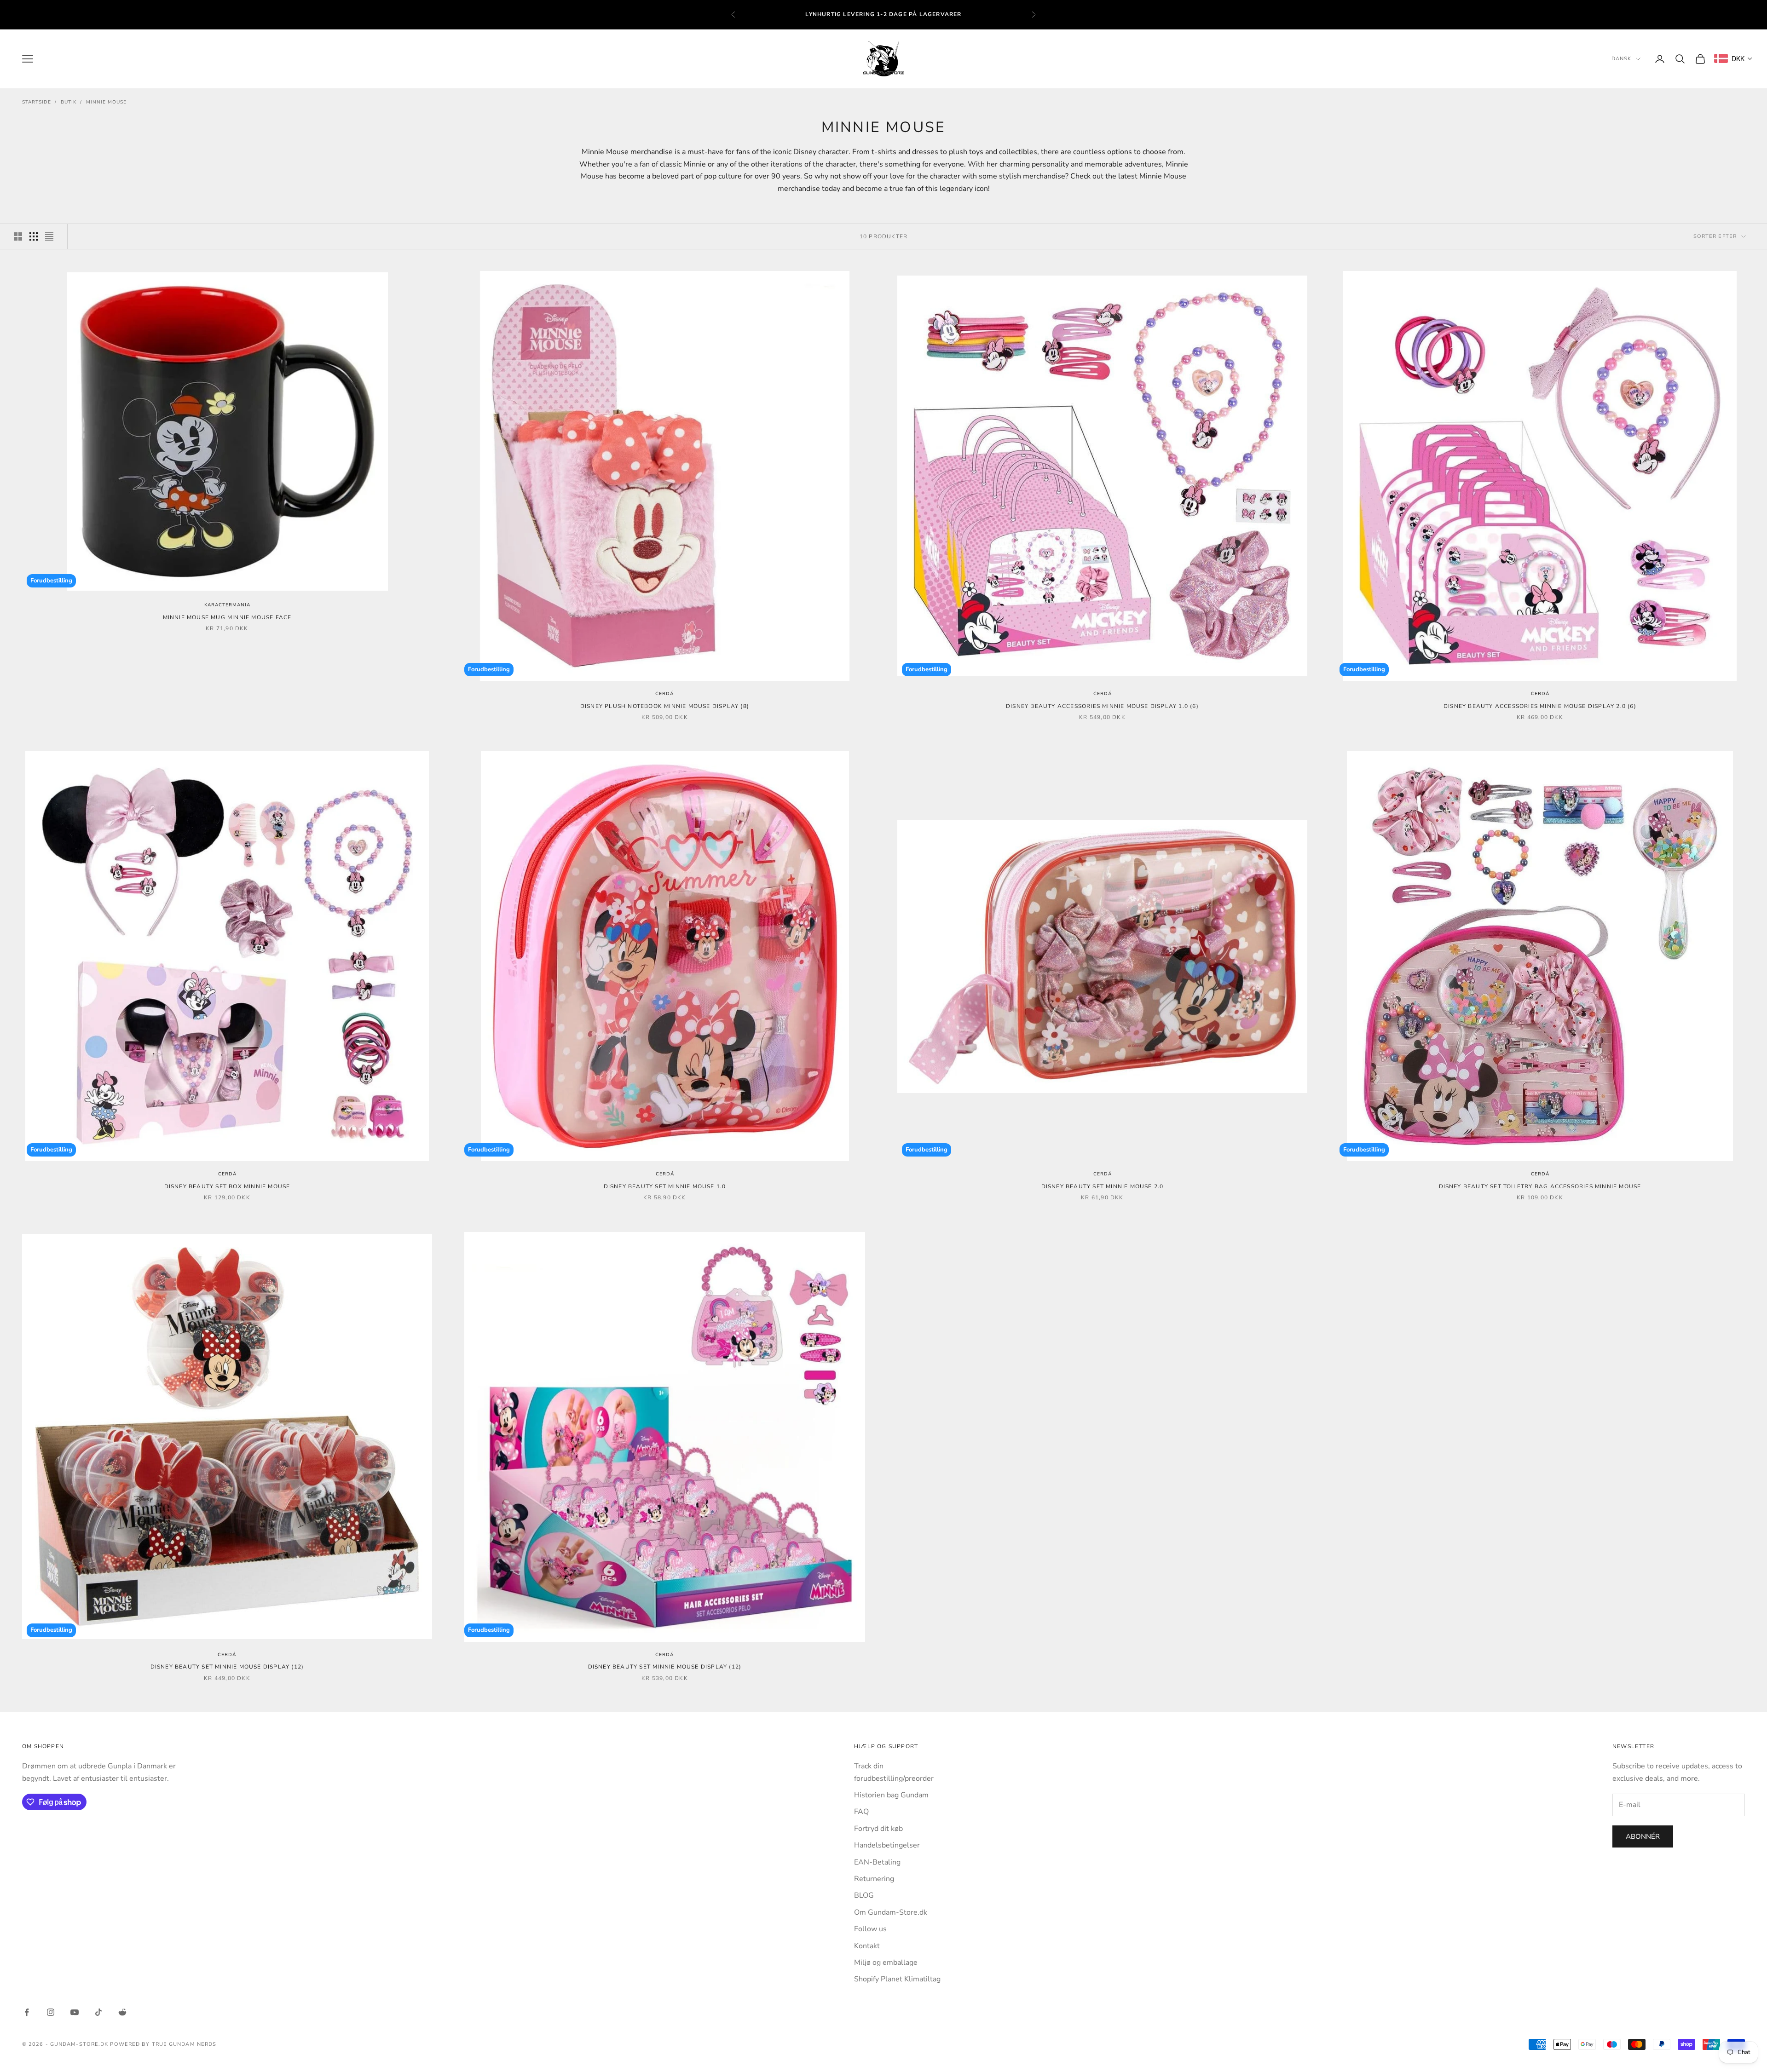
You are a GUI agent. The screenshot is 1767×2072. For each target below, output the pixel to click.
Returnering (874, 1879)
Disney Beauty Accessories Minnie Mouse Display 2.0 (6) (1540, 706)
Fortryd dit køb (878, 1829)
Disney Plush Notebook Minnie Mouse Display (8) (665, 706)
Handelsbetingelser (887, 1845)
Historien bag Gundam (891, 1795)
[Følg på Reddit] (122, 2012)
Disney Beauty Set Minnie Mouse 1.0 (665, 1186)
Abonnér (1643, 1836)
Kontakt (867, 1946)
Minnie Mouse (106, 102)
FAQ (861, 1812)
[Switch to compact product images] (49, 236)
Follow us (870, 1929)
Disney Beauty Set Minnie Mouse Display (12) (227, 1667)
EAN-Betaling (877, 1862)
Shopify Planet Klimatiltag (897, 1979)
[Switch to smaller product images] (34, 236)
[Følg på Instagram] (51, 2012)
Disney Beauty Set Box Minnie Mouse (227, 1186)
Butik (69, 102)
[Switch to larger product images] (18, 236)
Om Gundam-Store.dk (891, 1912)
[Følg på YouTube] (75, 2012)
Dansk (1622, 59)
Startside (37, 102)
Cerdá (664, 694)
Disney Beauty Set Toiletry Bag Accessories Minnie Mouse (1540, 1186)
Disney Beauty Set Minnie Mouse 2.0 (1103, 1186)
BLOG (864, 1895)
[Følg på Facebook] (27, 2012)
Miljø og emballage (886, 1963)
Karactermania (227, 605)
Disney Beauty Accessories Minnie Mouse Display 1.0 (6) (1102, 706)
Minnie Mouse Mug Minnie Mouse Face (227, 617)
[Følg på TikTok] (98, 2012)
